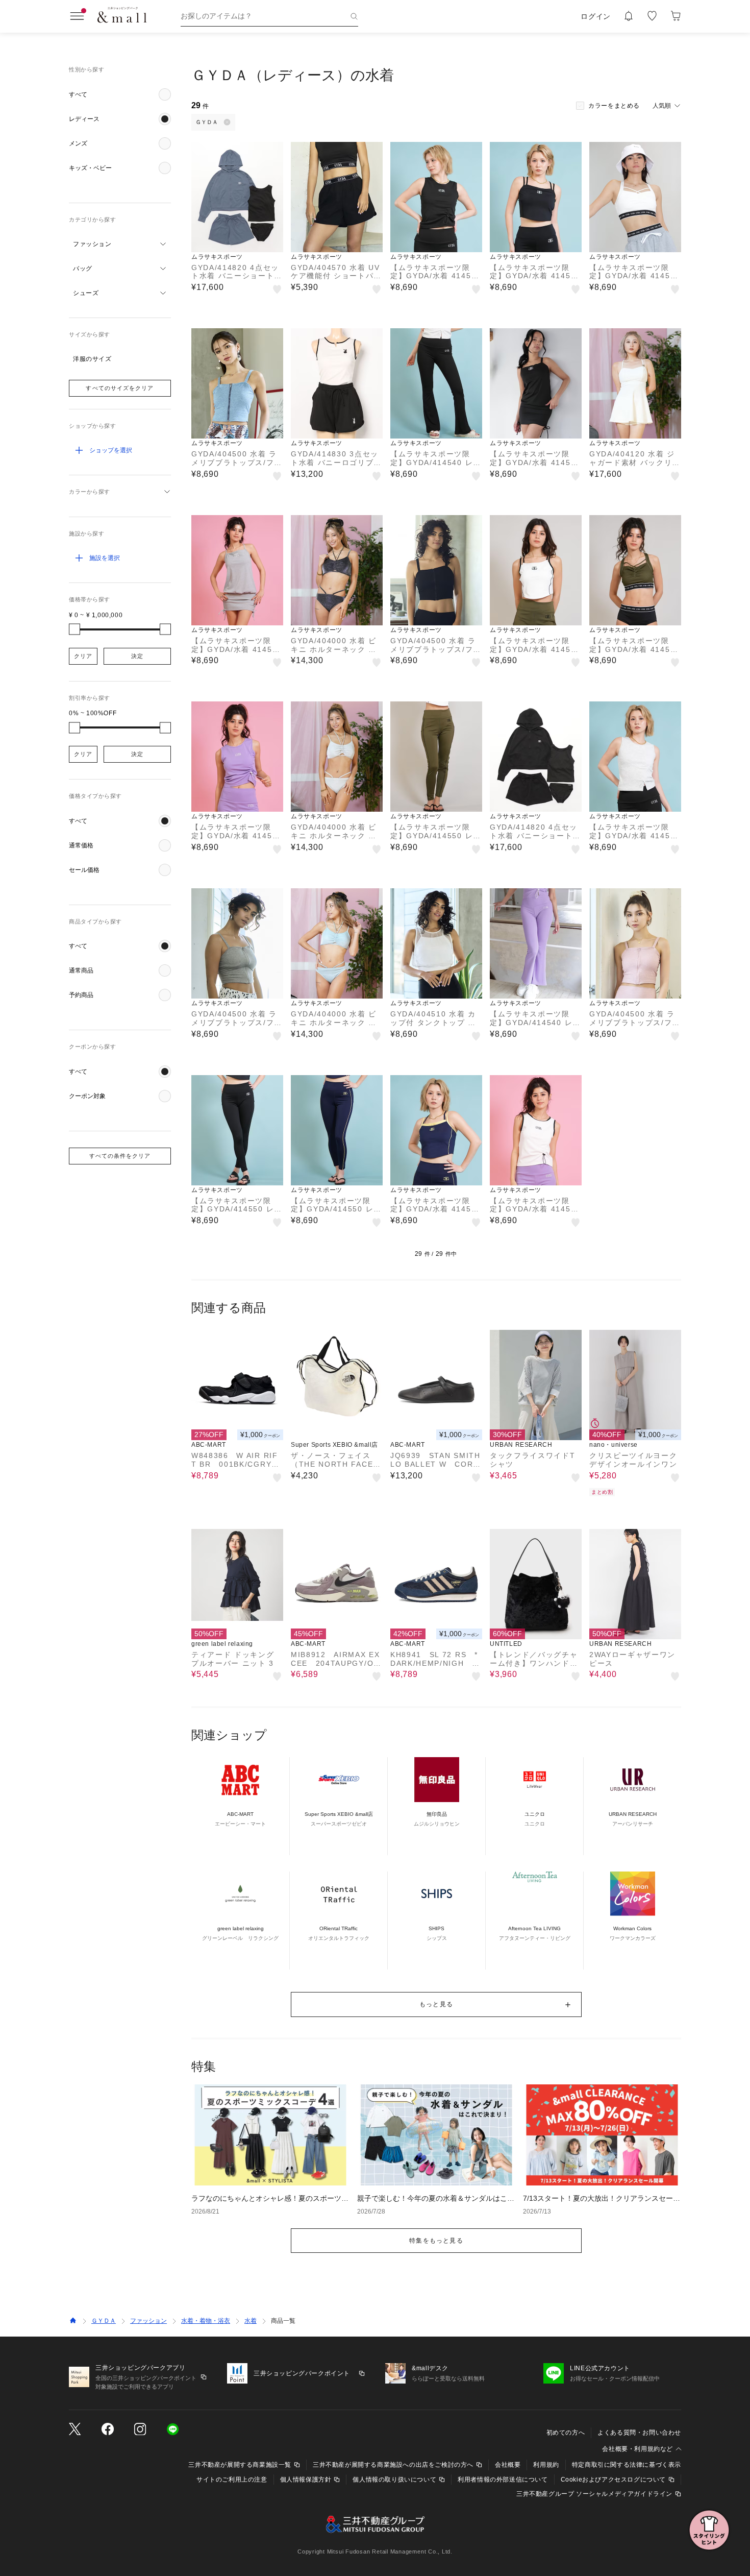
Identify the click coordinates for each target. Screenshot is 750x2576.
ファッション (148, 2321)
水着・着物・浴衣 (206, 2321)
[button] (120, 94)
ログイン (596, 16)
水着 (251, 2321)
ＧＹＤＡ (104, 2321)
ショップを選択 (111, 450)
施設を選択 (105, 558)
